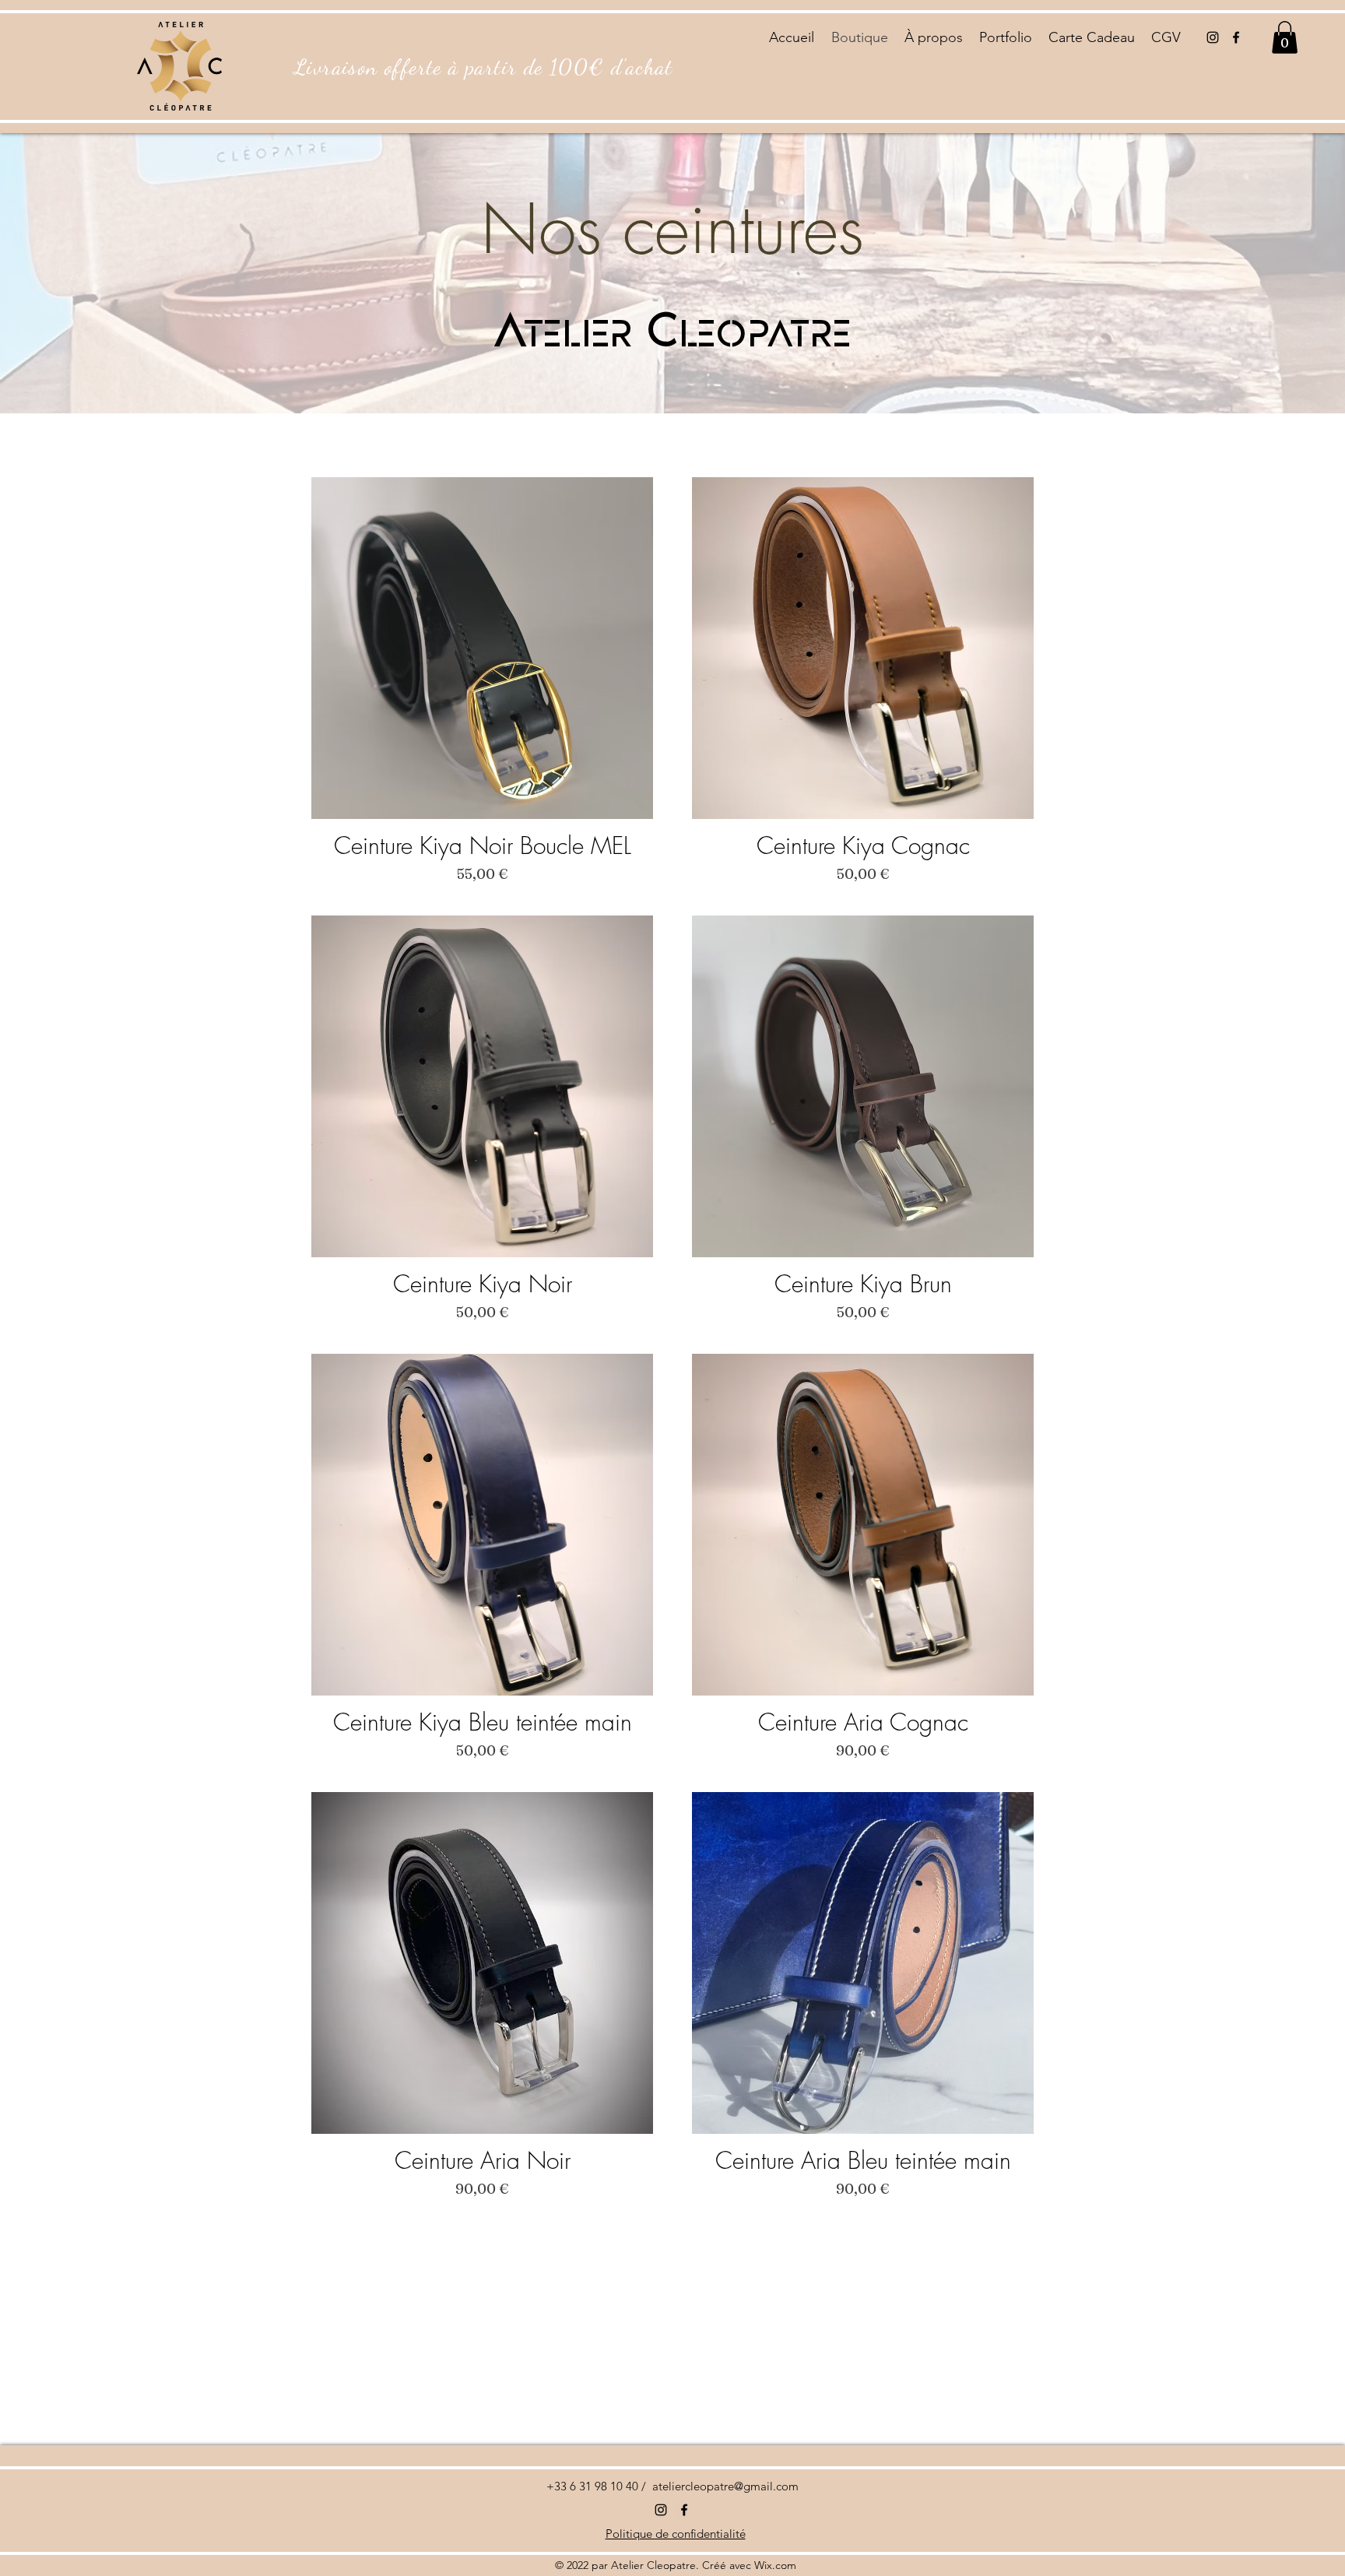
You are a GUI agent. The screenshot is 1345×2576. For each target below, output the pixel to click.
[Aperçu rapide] (482, 648)
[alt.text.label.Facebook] (1236, 37)
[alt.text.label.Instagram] (1213, 37)
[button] (1285, 37)
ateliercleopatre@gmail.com (725, 2486)
